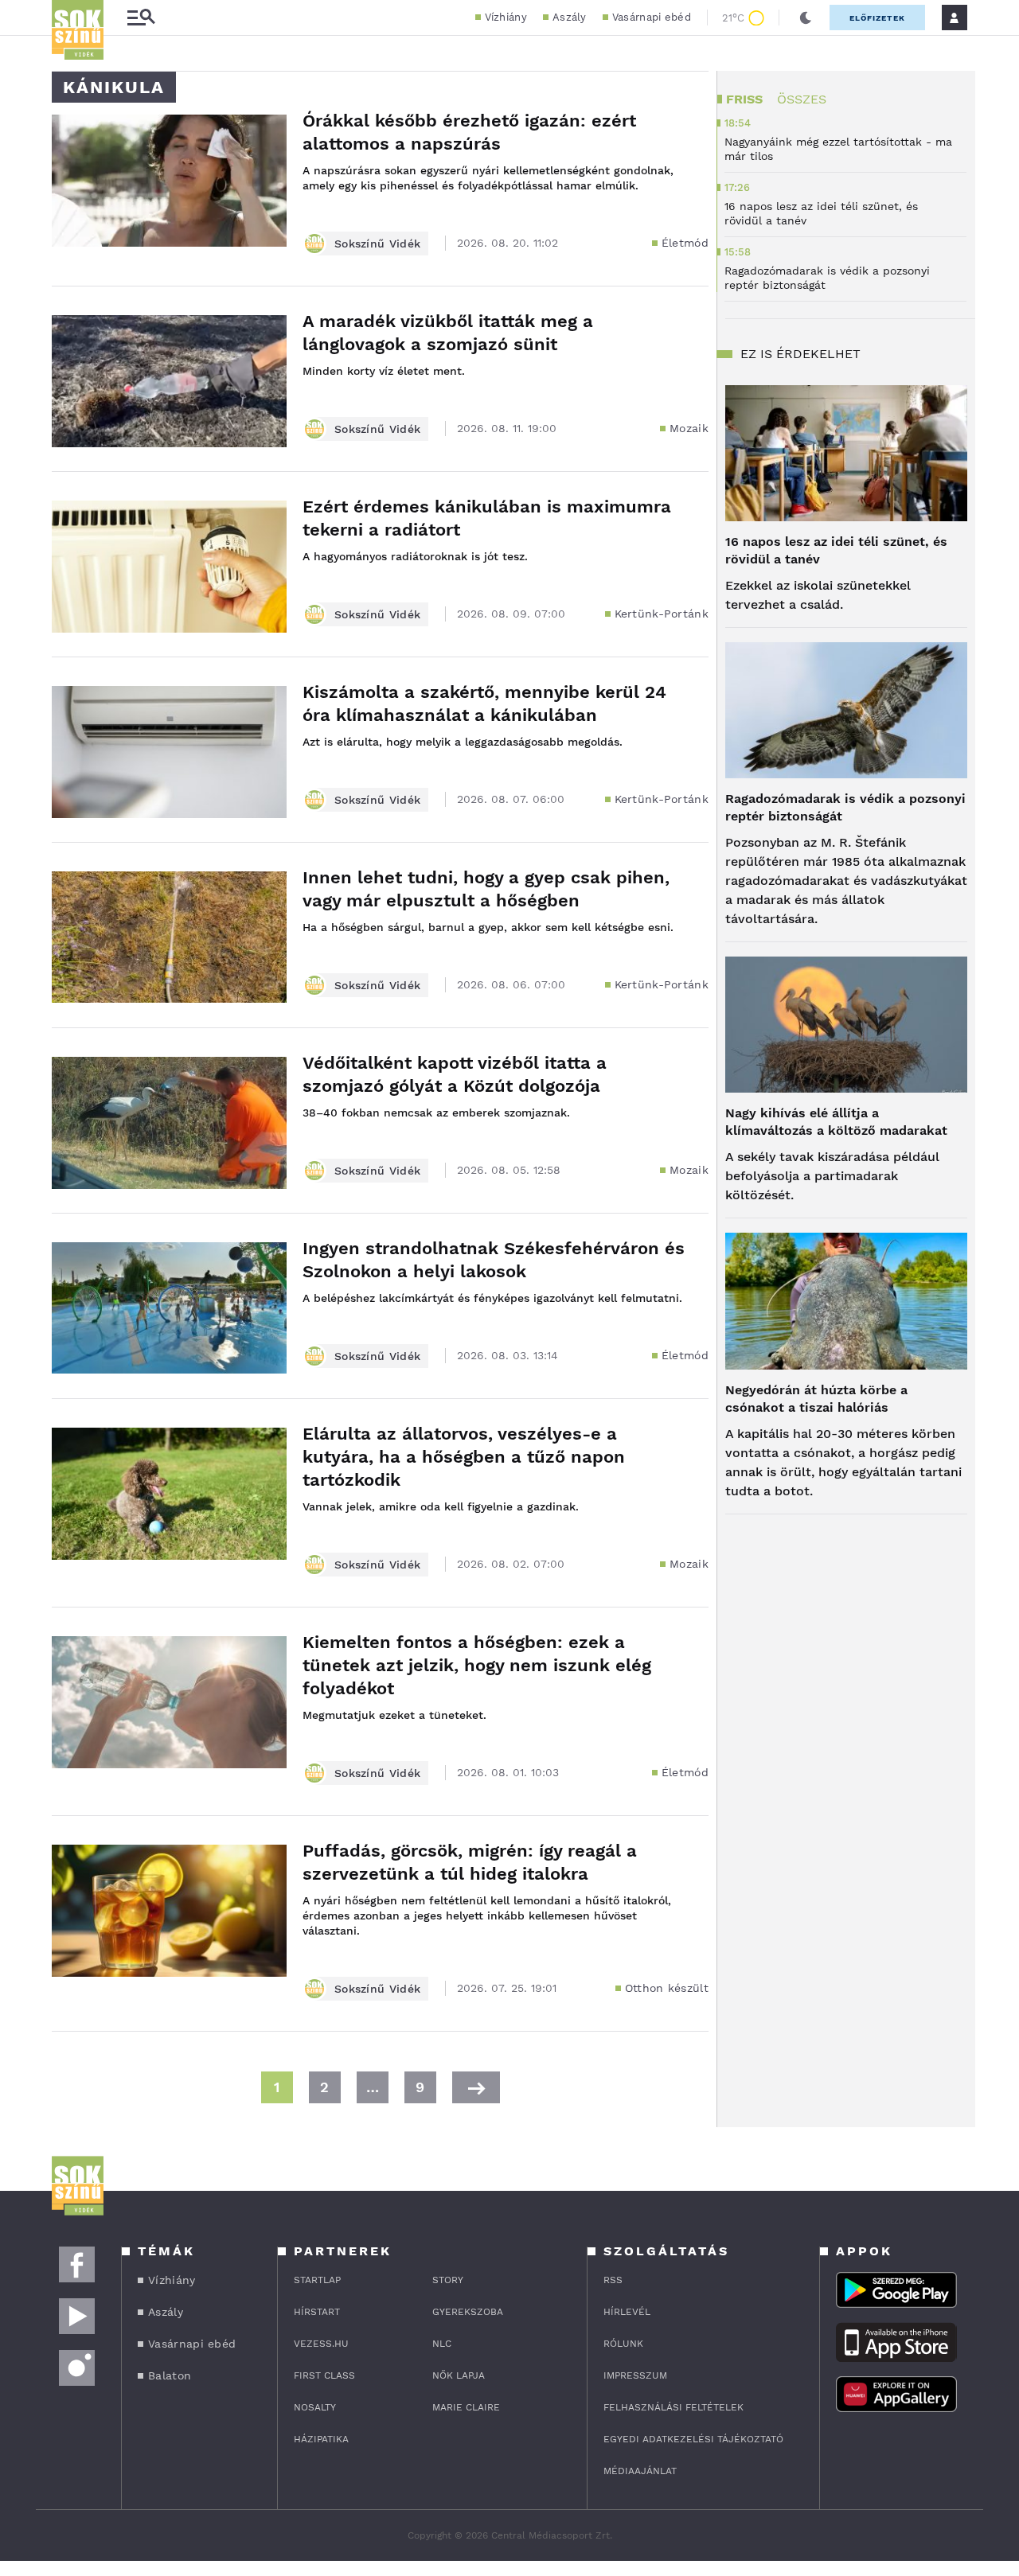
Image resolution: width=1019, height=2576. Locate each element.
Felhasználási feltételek (673, 2407)
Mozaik (689, 428)
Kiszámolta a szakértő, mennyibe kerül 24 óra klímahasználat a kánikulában (484, 703)
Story (448, 2280)
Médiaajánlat (640, 2471)
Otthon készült (667, 1988)
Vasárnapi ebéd (652, 17)
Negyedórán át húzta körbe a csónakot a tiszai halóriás (816, 1399)
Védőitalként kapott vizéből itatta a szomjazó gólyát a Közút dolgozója (455, 1074)
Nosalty (315, 2407)
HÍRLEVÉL (627, 2312)
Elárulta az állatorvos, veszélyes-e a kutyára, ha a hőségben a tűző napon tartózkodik (464, 1457)
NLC (442, 2344)
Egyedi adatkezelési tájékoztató (693, 2439)
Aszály (570, 17)
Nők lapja (459, 2375)
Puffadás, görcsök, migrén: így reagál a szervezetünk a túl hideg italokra (470, 1862)
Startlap (317, 2280)
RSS (613, 2280)
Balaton (170, 2375)
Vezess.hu (321, 2344)
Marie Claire (466, 2407)
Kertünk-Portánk (662, 614)
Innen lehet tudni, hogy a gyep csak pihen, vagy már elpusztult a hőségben (486, 889)
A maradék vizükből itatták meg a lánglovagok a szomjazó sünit (448, 333)
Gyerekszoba (468, 2312)
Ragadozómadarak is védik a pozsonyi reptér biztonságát (845, 807)
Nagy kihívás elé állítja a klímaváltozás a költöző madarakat (836, 1122)
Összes (802, 99)
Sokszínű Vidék (377, 244)
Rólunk (623, 2344)
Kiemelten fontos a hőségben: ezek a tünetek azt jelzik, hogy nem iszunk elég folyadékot (477, 1665)
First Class (324, 2375)
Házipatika (321, 2439)
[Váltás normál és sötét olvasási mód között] (806, 18)
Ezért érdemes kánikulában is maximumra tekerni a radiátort (487, 518)
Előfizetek (877, 18)
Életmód (685, 243)
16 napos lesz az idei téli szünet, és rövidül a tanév (836, 550)
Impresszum (635, 2375)
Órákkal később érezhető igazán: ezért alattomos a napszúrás (469, 132)
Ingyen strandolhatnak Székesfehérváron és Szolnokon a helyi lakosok (494, 1260)
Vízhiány (506, 17)
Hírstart (317, 2312)
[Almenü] (141, 18)
